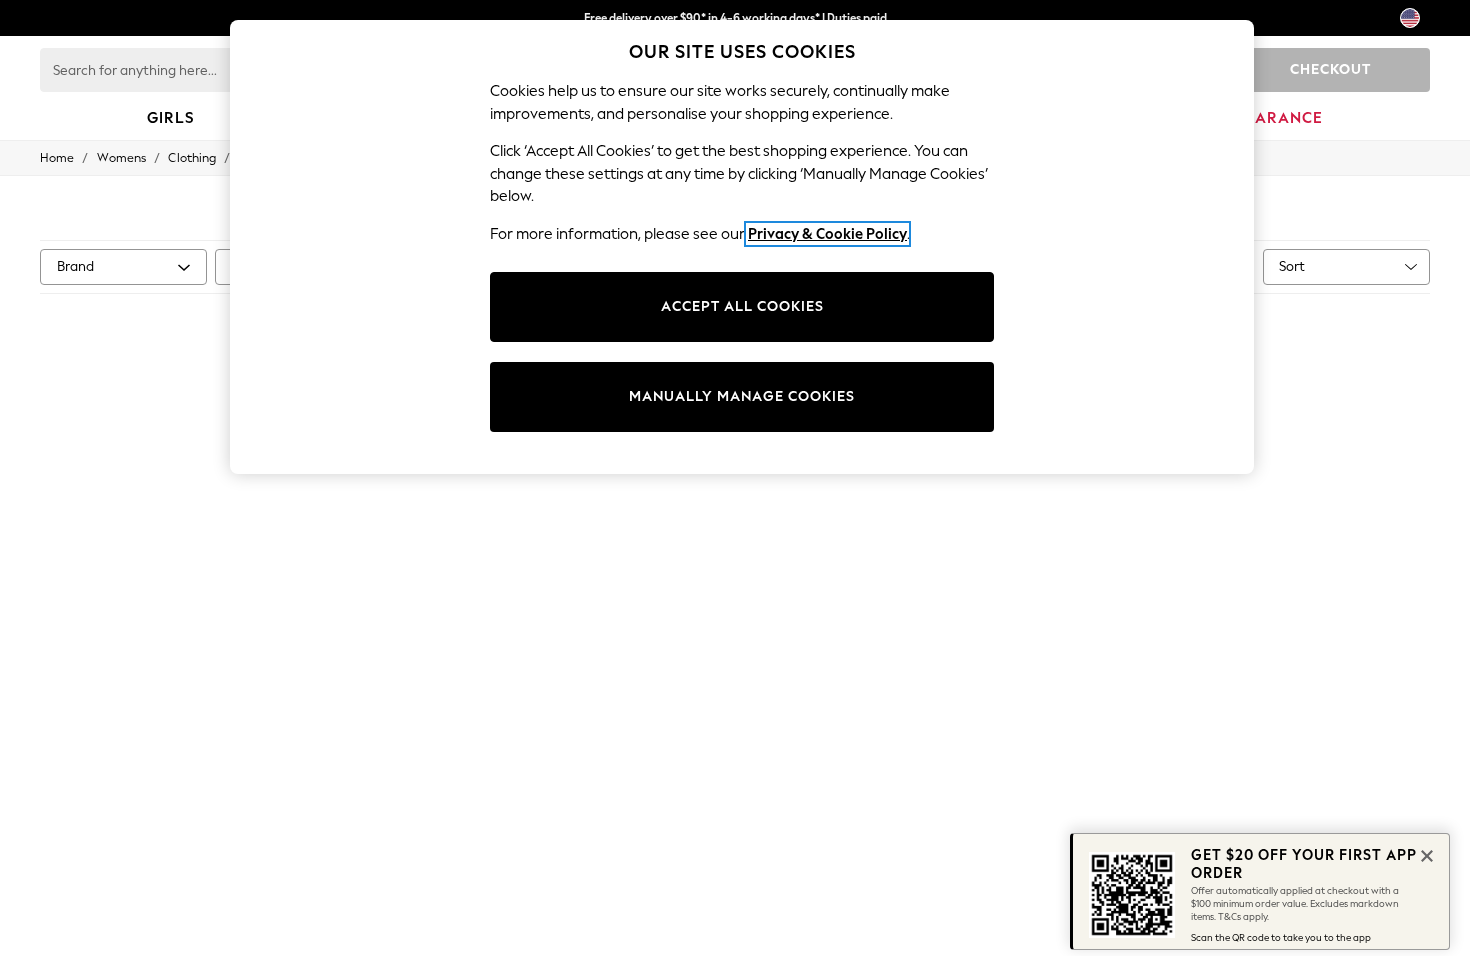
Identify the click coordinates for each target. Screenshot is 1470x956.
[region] (742, 247)
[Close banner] (1425, 854)
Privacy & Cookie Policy (827, 234)
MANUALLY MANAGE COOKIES (742, 396)
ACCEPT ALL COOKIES (742, 306)
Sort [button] (1292, 266)
